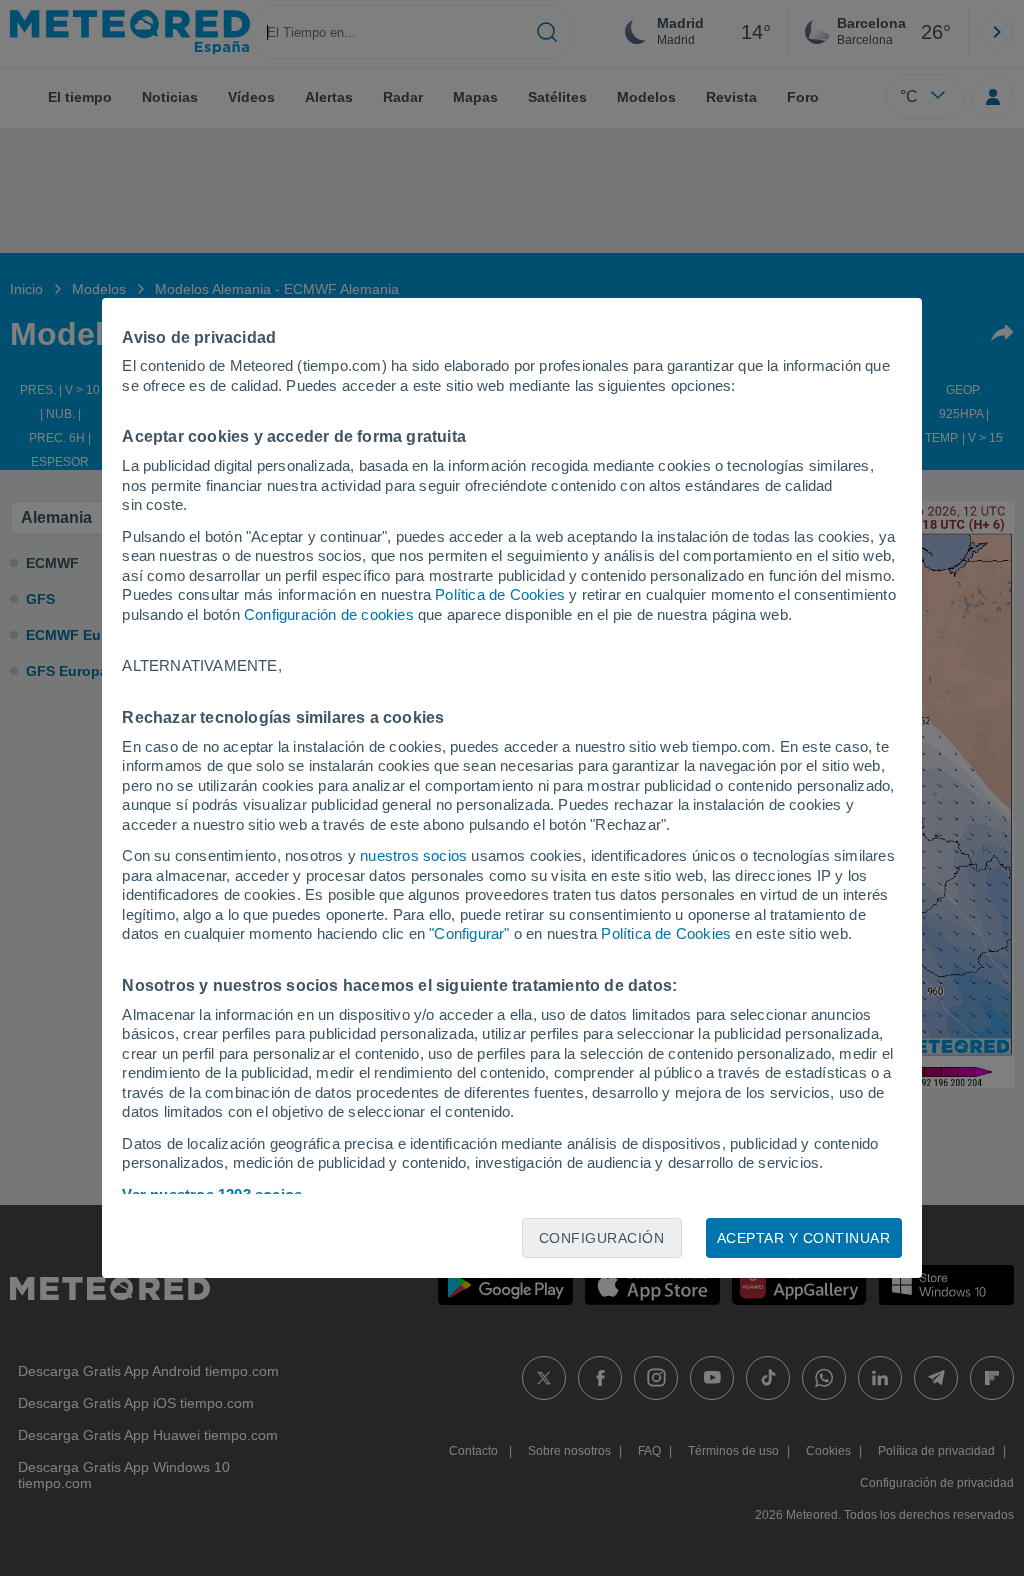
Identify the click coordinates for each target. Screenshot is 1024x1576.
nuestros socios (413, 855)
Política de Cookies (500, 594)
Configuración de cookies (329, 614)
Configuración (602, 1238)
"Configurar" (469, 933)
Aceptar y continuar (804, 1238)
